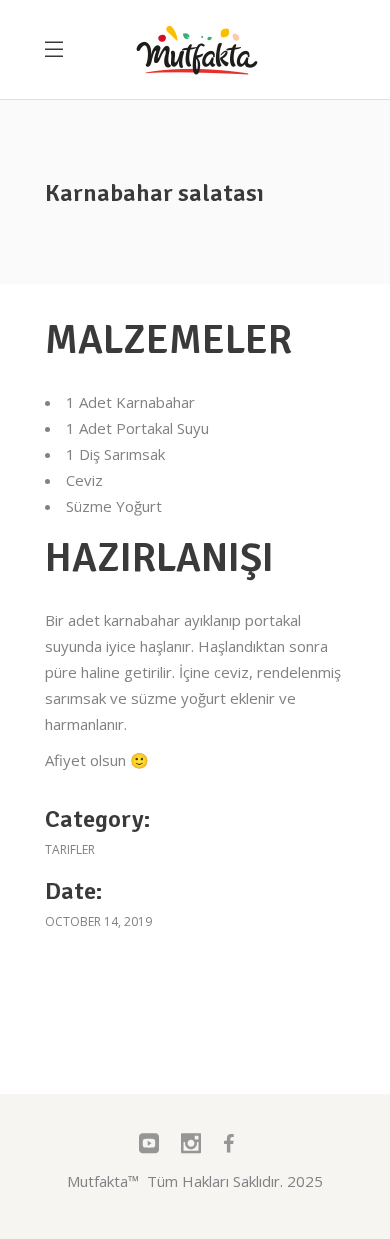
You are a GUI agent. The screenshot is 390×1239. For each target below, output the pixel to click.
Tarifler (70, 849)
